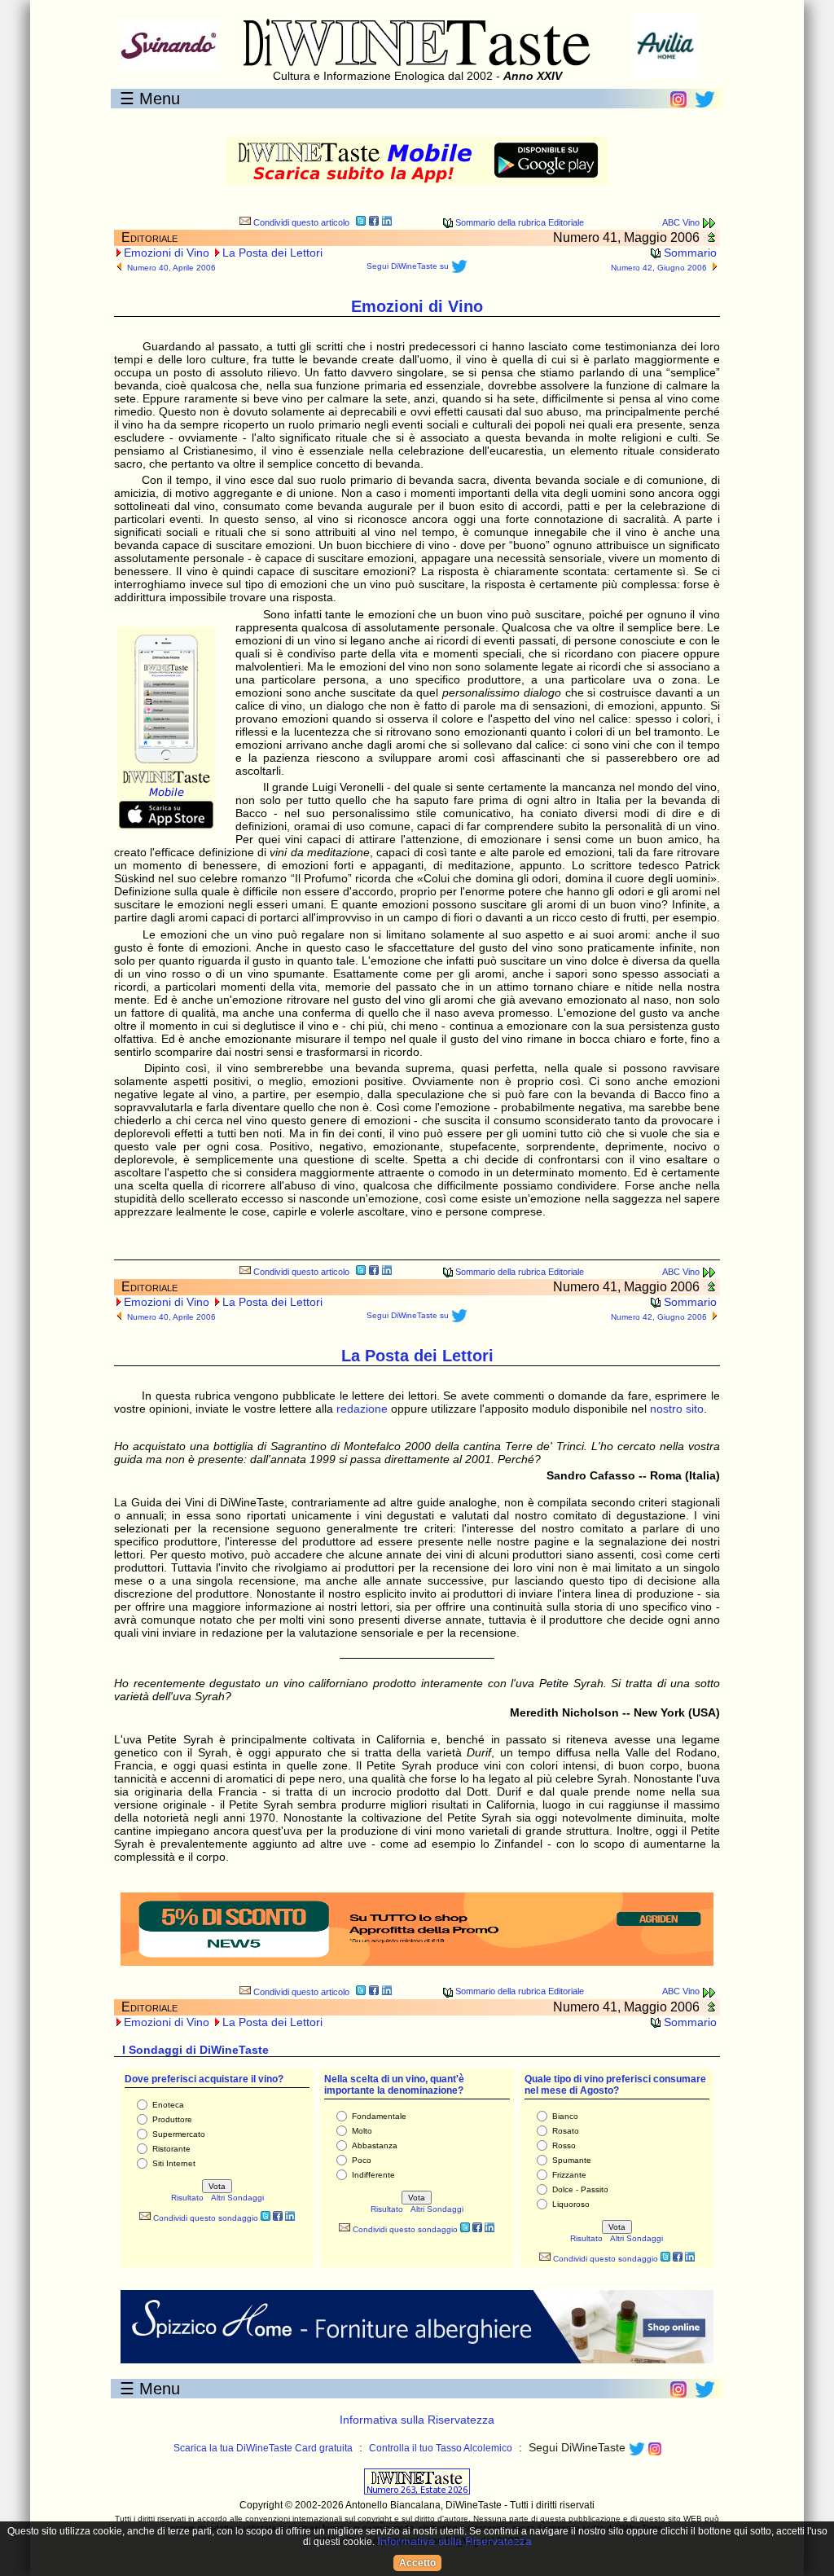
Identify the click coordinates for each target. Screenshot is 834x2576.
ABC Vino (682, 222)
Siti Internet (174, 2163)
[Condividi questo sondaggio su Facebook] (278, 2218)
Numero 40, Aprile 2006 (171, 268)
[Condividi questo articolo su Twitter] (361, 223)
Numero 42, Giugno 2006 (659, 268)
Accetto (417, 2563)
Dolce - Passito (580, 2189)
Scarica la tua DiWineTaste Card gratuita (263, 2448)
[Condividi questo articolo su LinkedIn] (387, 223)
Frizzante (569, 2175)
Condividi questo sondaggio (204, 2218)
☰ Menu (150, 99)
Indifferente (373, 2175)
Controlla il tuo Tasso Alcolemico (441, 2448)
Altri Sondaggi (237, 2198)
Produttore (172, 2119)
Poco (362, 2160)
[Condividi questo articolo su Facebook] (374, 223)
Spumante (572, 2160)
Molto (362, 2131)
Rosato (566, 2131)
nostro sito (677, 1409)
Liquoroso (571, 2204)
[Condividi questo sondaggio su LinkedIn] (290, 2218)
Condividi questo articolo (300, 222)
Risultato (187, 2198)
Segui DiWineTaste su (409, 266)
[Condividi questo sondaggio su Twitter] (266, 2218)
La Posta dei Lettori (272, 253)
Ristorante (171, 2149)
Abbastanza (375, 2145)
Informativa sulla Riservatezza (417, 2420)
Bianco (565, 2116)
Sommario (689, 253)
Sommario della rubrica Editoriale (518, 222)
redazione (362, 1409)
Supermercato (179, 2134)
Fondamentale (379, 2116)
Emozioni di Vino (167, 253)
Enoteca (168, 2105)
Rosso (564, 2145)
